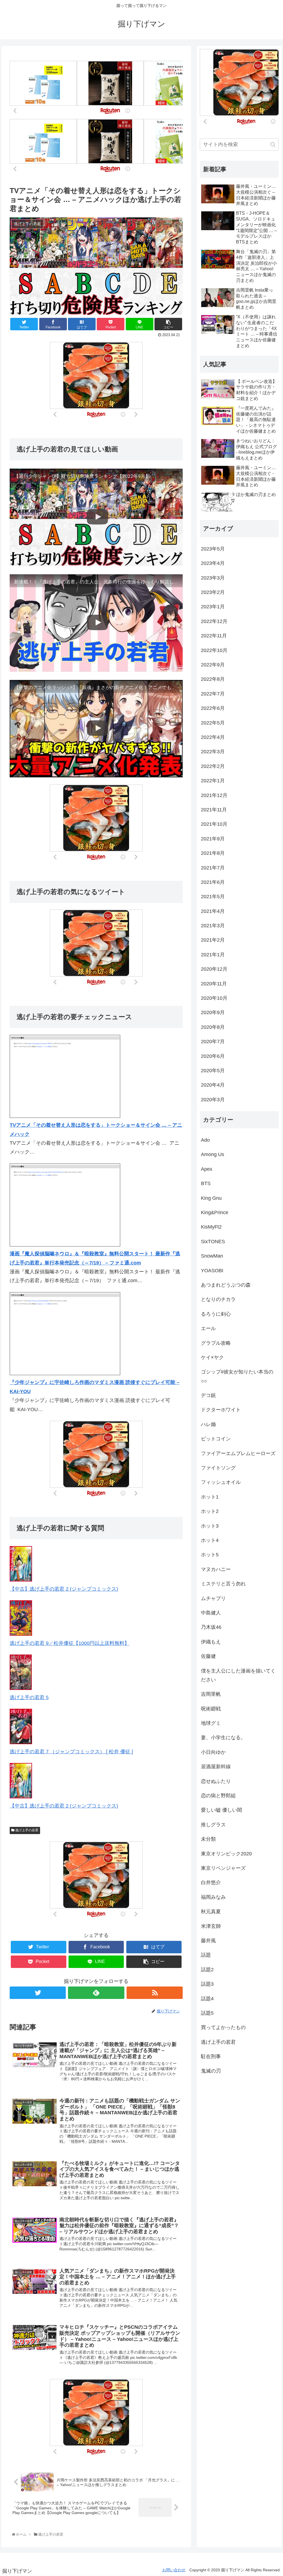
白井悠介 (211, 1882)
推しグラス (213, 1825)
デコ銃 (208, 1395)
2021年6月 (213, 882)
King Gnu (211, 1198)
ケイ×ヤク (212, 1357)
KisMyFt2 (211, 1227)
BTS (206, 1183)
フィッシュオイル (221, 1482)
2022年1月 (213, 781)
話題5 (207, 2013)
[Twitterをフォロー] (38, 1993)
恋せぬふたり (216, 1781)
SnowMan (212, 1256)
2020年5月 (213, 1071)
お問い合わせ (174, 2570)
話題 (206, 1955)
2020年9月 (213, 1012)
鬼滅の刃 (211, 2071)
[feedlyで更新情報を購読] (96, 1993)
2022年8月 (213, 679)
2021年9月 (213, 839)
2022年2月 (213, 766)
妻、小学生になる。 (223, 1738)
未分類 (208, 1839)
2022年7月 (213, 694)
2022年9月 (213, 665)
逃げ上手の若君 (26, 1830)
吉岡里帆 (211, 1694)
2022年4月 (213, 737)
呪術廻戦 (211, 1709)
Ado (205, 1140)
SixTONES (213, 1242)
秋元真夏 (211, 1912)
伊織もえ (211, 1642)
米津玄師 (211, 1926)
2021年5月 (213, 897)
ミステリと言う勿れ (223, 1584)
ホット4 (210, 1540)
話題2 (207, 1970)
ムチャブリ (213, 1598)
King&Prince (215, 1212)
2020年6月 (213, 1056)
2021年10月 (214, 824)
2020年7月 (213, 1042)
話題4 (207, 1999)
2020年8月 (213, 1027)
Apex (207, 1169)
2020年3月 (213, 1100)
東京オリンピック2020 (226, 1854)
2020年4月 (213, 1085)
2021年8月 (213, 853)
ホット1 (210, 1497)
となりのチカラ (218, 1299)
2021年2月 (213, 940)
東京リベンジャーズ (223, 1868)
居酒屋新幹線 (216, 1767)
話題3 (207, 1984)
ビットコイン (216, 1439)
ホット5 (210, 1555)
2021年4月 (213, 911)
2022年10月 (214, 650)
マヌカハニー (216, 1569)
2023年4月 (213, 563)
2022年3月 (213, 752)
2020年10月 (214, 998)
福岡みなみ (213, 1897)
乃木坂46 (211, 1627)
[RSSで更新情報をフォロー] (155, 1993)
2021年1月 (213, 955)
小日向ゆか (213, 1752)
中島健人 (211, 1613)
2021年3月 (213, 926)
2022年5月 (213, 723)
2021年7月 (213, 868)
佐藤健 (208, 1656)
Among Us (213, 1154)
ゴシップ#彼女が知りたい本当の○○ (237, 1376)
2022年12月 (214, 621)
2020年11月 (214, 984)
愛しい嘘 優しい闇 (222, 1810)
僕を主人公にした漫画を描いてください (238, 1675)
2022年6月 (213, 708)
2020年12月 (214, 969)
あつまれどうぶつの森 (226, 1285)
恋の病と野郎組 (218, 1796)
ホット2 (210, 1511)
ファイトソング (218, 1468)
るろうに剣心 (216, 1314)
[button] (273, 145)
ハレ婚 (208, 1424)
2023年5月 (213, 549)
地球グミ (211, 1723)
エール (208, 1328)
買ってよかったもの (223, 2027)
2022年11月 (214, 636)
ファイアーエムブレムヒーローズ (238, 1453)
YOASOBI (212, 1271)
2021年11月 (214, 810)
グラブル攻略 (216, 1343)
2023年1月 (213, 607)
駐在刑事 (211, 2056)
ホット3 (210, 1526)
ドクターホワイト (221, 1410)
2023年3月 (213, 578)
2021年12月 (214, 795)
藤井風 (208, 1941)
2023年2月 (213, 592)
